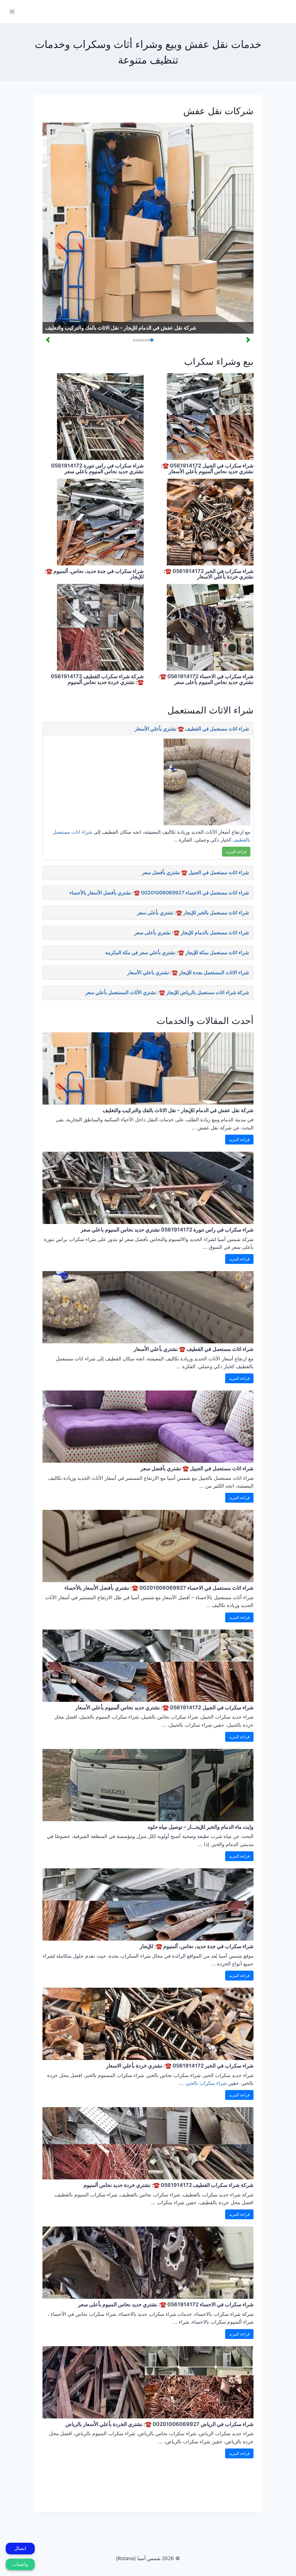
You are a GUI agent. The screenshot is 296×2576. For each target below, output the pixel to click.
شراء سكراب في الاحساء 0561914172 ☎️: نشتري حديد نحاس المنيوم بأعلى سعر (206, 679)
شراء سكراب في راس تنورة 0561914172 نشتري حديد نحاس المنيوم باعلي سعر (97, 468)
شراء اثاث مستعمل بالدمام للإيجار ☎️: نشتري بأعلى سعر (192, 933)
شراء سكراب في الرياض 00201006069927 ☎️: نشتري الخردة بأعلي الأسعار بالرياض (159, 2424)
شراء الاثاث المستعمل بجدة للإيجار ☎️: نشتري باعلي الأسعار (188, 972)
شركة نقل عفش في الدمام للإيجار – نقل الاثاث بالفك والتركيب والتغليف (121, 328)
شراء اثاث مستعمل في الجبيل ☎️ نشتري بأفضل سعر (195, 872)
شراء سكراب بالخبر (207, 2083)
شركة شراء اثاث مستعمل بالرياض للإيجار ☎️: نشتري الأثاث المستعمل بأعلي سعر (167, 992)
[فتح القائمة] (12, 11)
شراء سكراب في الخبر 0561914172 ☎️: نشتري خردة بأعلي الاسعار (209, 574)
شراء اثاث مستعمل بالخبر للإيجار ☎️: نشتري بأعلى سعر (193, 913)
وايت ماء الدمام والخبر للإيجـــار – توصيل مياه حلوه (201, 1827)
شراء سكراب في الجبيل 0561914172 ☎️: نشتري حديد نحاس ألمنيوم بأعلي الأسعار (207, 468)
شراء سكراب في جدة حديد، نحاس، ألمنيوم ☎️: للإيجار (94, 574)
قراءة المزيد (236, 851)
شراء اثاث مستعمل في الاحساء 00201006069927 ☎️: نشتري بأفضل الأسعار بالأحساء (159, 893)
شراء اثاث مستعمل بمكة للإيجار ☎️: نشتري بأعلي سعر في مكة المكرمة (177, 953)
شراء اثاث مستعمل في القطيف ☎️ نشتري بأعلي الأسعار (192, 729)
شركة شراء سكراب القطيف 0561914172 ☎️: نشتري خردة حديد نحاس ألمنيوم (97, 679)
